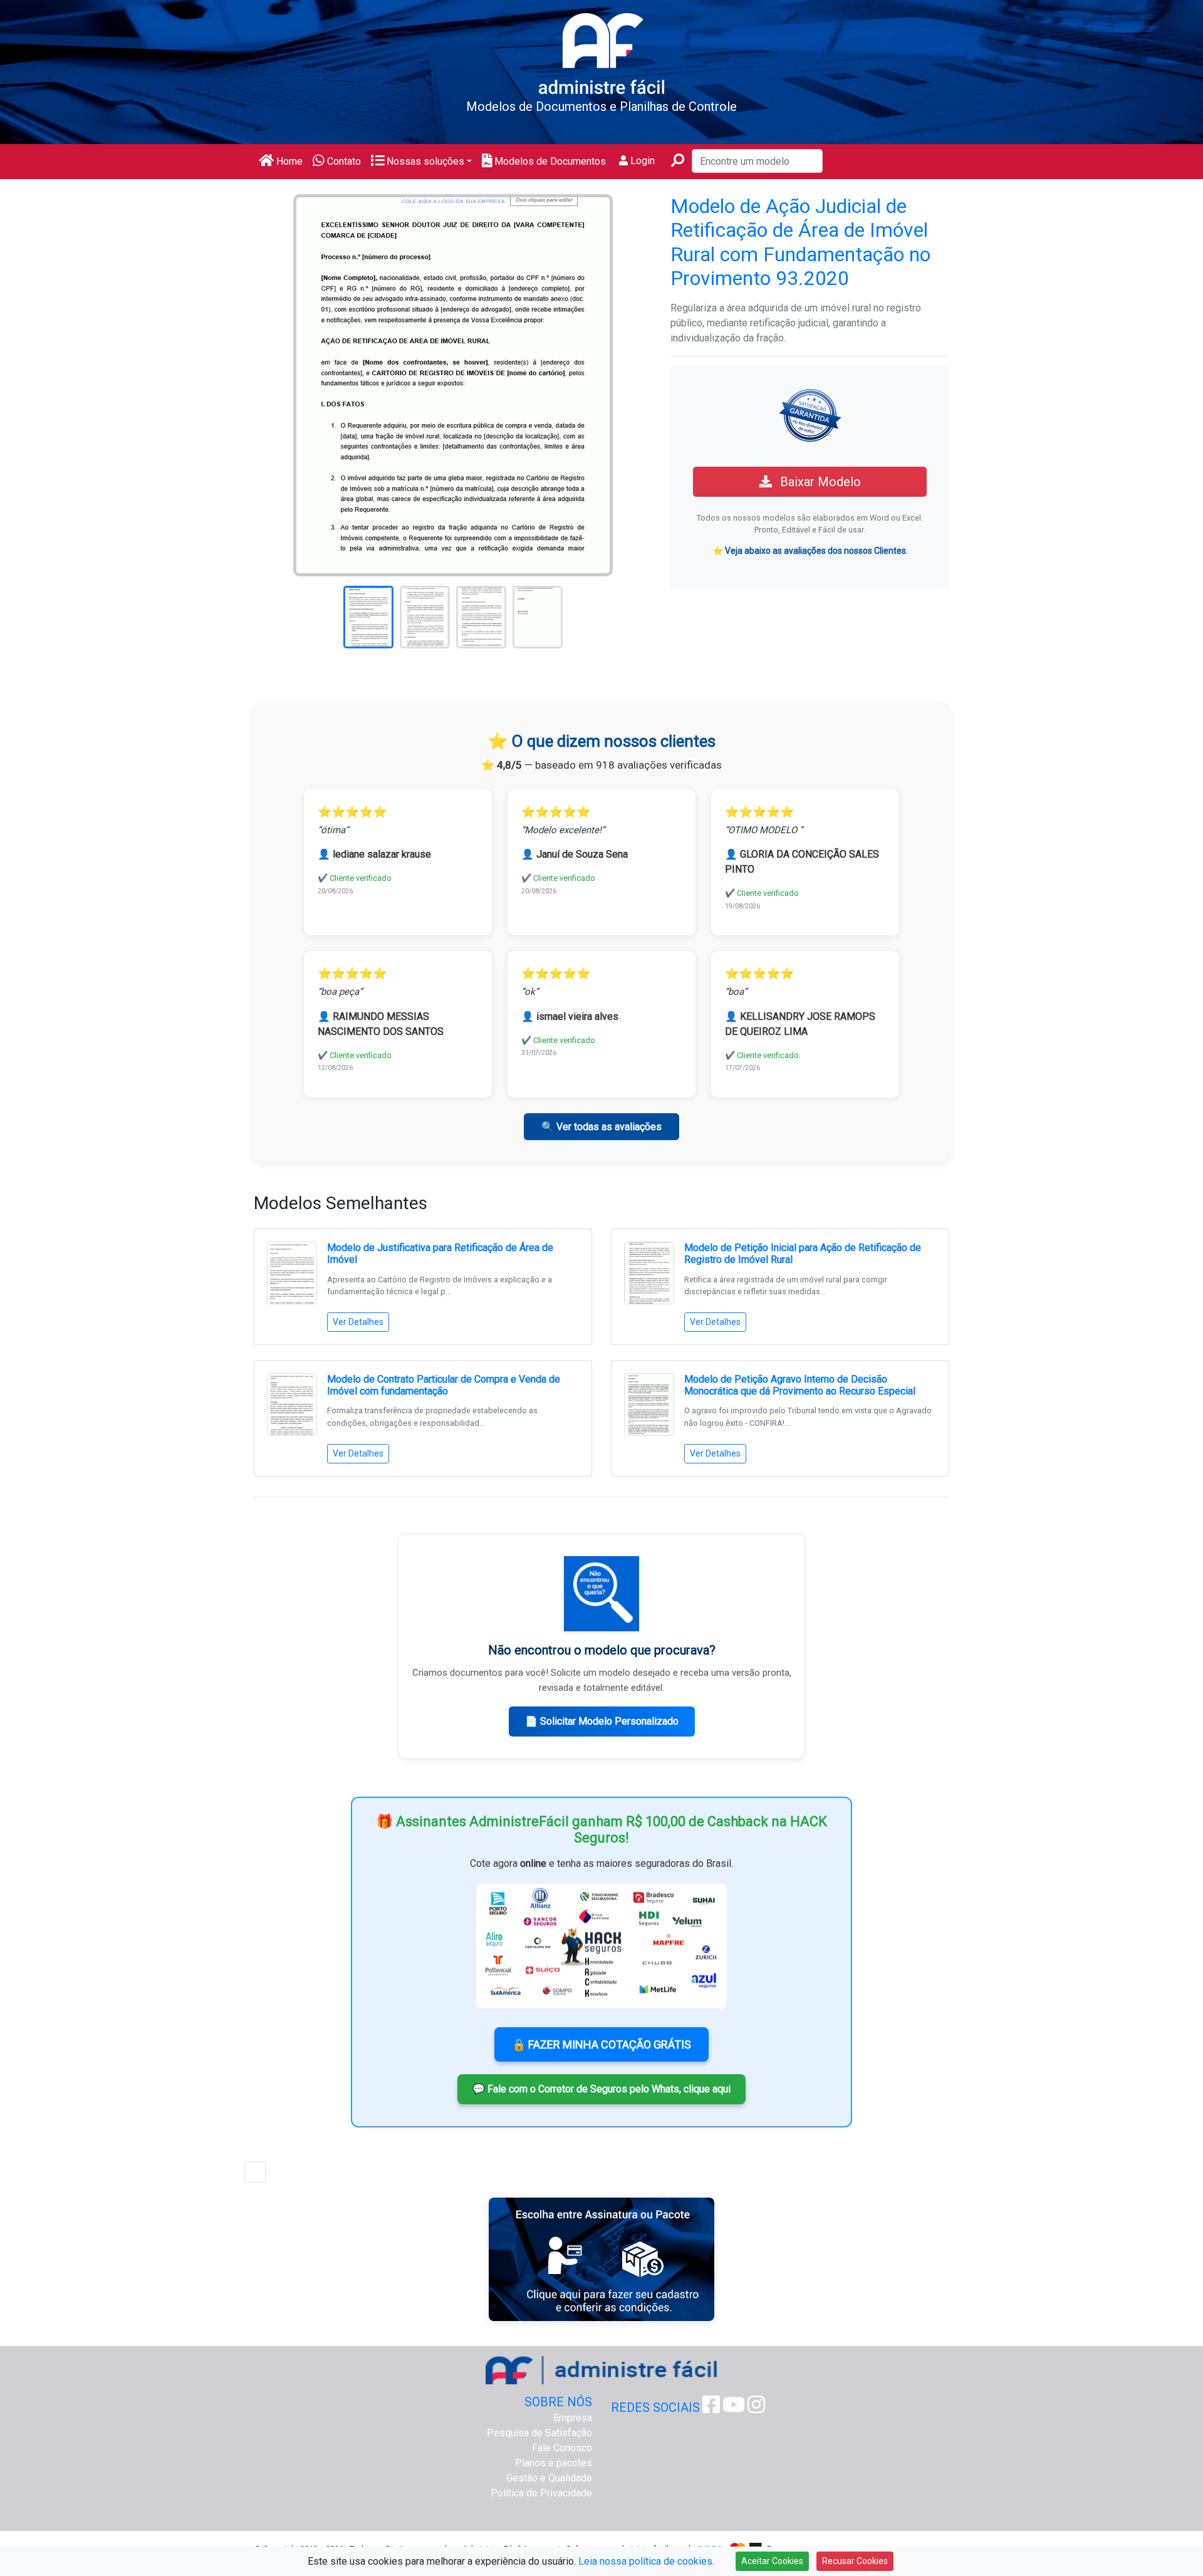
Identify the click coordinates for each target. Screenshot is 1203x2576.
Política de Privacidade (541, 2493)
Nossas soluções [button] (424, 161)
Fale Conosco (562, 2448)
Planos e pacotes (554, 2463)
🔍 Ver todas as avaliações (601, 1127)
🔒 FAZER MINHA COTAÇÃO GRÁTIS (601, 2044)
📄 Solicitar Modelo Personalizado (602, 1721)
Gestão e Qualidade (549, 2478)
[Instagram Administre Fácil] (756, 2408)
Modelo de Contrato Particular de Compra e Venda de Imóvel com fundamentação (444, 1385)
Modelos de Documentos (549, 161)
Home (288, 161)
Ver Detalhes (358, 1322)
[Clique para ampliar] (453, 384)
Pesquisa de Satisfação (539, 2433)
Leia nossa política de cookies (645, 2561)
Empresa (573, 2418)
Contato (343, 161)
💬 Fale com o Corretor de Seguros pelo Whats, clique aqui (601, 2089)
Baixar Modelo (819, 482)
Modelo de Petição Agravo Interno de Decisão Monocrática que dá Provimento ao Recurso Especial (800, 1385)
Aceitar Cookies (772, 2561)
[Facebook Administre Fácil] (711, 2408)
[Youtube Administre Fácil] (734, 2408)
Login (641, 161)
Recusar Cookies (855, 2561)
